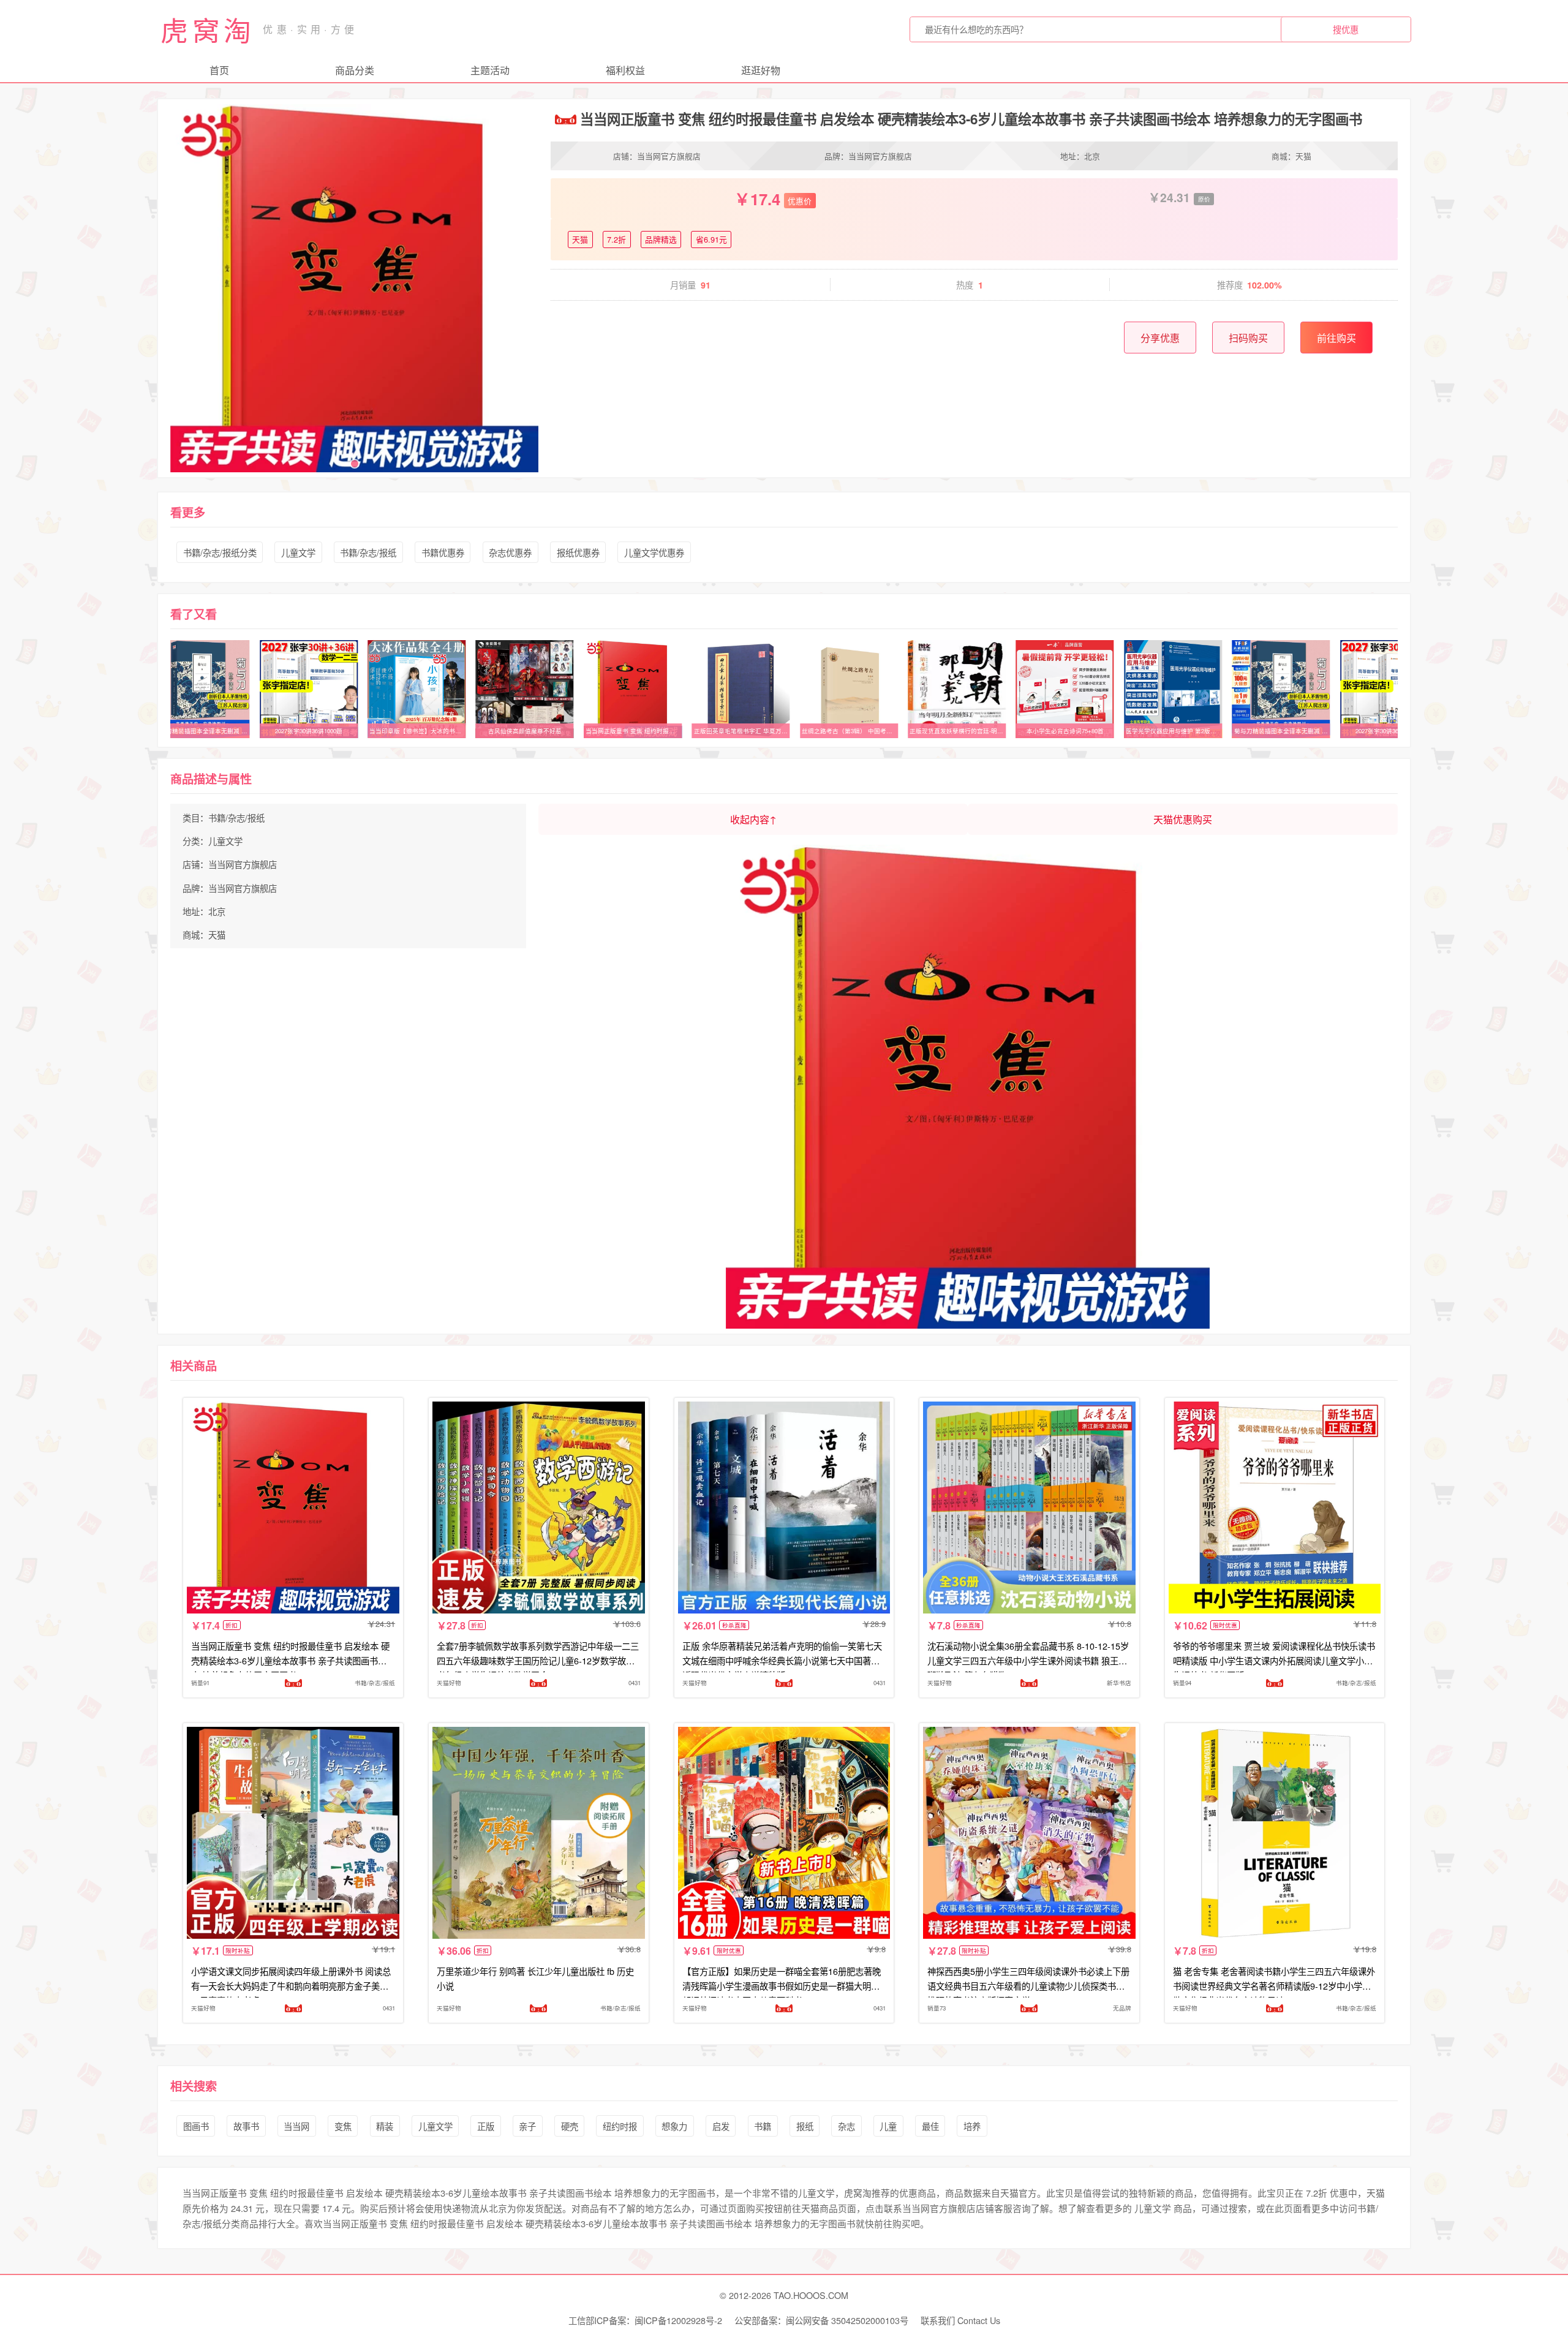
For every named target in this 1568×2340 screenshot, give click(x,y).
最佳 (930, 2126)
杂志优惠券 (510, 552)
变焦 (343, 2126)
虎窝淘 (208, 29)
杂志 (846, 2126)
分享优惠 (1160, 338)
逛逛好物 (761, 70)
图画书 (196, 2126)
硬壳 (570, 2126)
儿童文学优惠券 (654, 552)
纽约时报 (620, 2126)
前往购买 (1336, 338)
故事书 (246, 2126)
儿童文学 (298, 552)
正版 (486, 2126)
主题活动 (490, 70)
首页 (219, 70)
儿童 (888, 2126)
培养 (972, 2126)
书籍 (763, 2126)
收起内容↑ (753, 819)
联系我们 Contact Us (960, 2320)
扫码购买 (1248, 338)
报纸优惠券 (578, 552)
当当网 (296, 2126)
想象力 (674, 2126)
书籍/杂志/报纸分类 (220, 552)
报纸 (805, 2126)
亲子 (527, 2126)
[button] (355, 464)
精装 (385, 2126)
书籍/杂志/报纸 (368, 552)
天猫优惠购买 (1183, 819)
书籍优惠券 (443, 552)
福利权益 (625, 70)
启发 (721, 2126)
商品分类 (355, 70)
